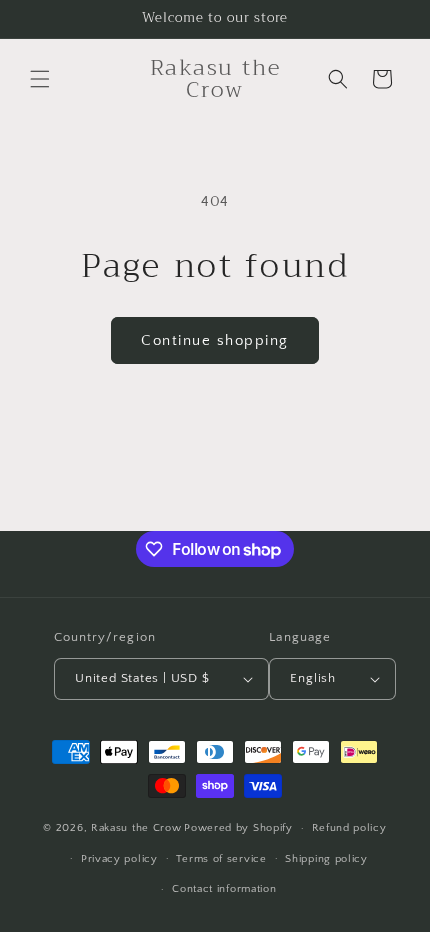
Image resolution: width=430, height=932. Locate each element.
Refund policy (349, 828)
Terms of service (221, 859)
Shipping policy (326, 859)
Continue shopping (215, 340)
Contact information (224, 889)
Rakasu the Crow (136, 828)
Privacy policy (119, 859)
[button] (40, 79)
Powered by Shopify (238, 828)
